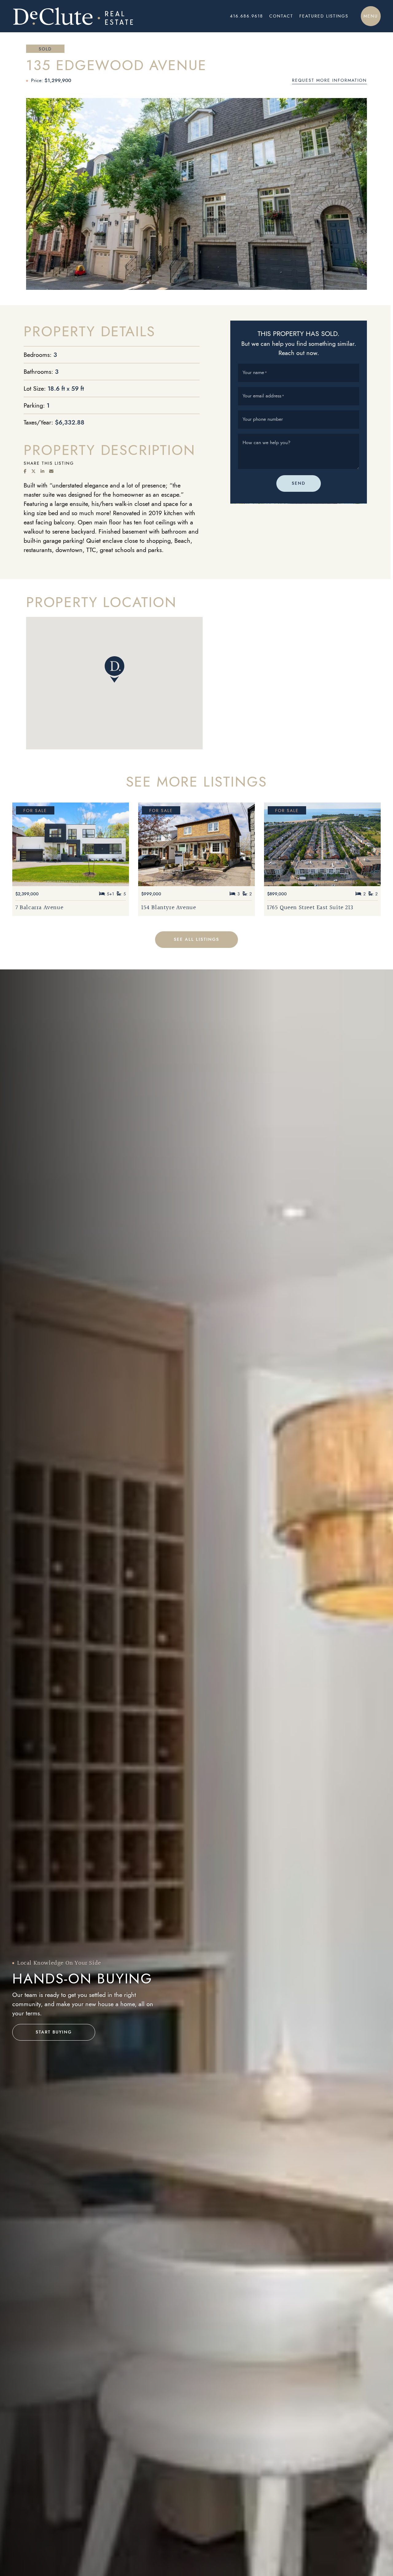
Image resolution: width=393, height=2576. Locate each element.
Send (299, 484)
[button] (371, 16)
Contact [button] (281, 16)
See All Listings (196, 939)
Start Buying (54, 2032)
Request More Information (329, 80)
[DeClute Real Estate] (86, 16)
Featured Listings (324, 16)
